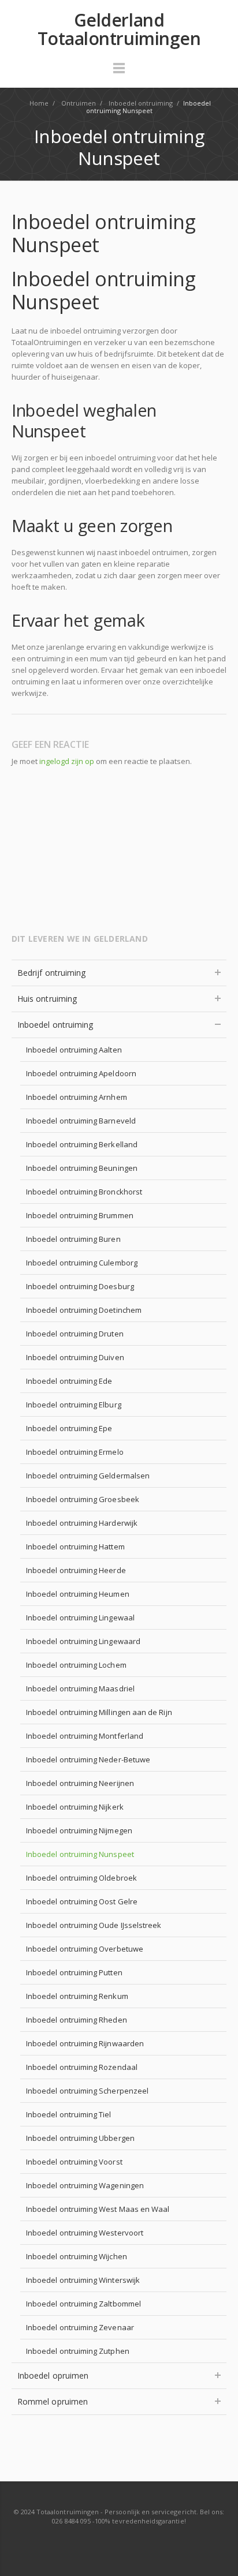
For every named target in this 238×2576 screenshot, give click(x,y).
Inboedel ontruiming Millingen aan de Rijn (99, 1712)
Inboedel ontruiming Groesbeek (83, 1499)
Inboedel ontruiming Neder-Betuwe (88, 1759)
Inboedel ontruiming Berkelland (82, 1144)
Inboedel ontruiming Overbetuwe (85, 1949)
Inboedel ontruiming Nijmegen (79, 1830)
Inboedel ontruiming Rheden (77, 2020)
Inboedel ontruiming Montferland (85, 1736)
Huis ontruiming (47, 999)
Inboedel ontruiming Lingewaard (83, 1641)
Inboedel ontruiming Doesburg (80, 1286)
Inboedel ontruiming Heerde (76, 1570)
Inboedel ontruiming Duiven (75, 1357)
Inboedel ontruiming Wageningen (85, 2185)
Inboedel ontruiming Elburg (74, 1405)
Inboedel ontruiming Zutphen (78, 2351)
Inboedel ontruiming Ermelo (75, 1452)
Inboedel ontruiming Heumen (78, 1594)
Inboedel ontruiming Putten (74, 1972)
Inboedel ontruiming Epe (69, 1428)
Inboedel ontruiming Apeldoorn (81, 1073)
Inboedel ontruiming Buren (73, 1239)
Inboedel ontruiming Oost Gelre (82, 1901)
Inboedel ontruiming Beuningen (82, 1168)
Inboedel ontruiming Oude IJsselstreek (94, 1925)
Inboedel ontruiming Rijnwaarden (85, 2043)
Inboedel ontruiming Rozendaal (82, 2067)
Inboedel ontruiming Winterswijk (83, 2280)
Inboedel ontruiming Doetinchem (84, 1310)
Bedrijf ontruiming (51, 973)
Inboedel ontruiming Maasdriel (80, 1688)
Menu (119, 73)
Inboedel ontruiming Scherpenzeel (87, 2091)
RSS (120, 2544)
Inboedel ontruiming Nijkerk (75, 1807)
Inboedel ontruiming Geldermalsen (88, 1476)
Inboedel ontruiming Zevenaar (80, 2327)
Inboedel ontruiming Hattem (75, 1547)
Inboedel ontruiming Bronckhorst (84, 1192)
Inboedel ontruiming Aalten (74, 1050)
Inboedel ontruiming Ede (69, 1381)
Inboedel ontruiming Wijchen (77, 2256)
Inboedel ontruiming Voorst (74, 2162)
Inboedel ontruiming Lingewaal (80, 1618)
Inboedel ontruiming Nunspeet (80, 1854)
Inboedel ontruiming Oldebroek (81, 1878)
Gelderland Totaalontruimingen (119, 29)
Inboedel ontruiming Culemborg (82, 1263)
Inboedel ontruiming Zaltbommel (83, 2304)
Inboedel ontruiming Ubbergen (80, 2138)
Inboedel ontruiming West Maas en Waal (98, 2209)
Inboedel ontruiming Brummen (80, 1215)
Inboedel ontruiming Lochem (76, 1665)
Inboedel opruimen (53, 2375)
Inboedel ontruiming (55, 1025)
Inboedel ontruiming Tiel (69, 2114)
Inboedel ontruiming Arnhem (77, 1097)
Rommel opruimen (53, 2401)
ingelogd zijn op (67, 761)
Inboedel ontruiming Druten (75, 1334)
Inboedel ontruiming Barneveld (81, 1121)
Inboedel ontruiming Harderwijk (82, 1523)
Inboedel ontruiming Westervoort (85, 2233)
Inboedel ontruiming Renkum (77, 1996)
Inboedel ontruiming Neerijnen (80, 1783)
